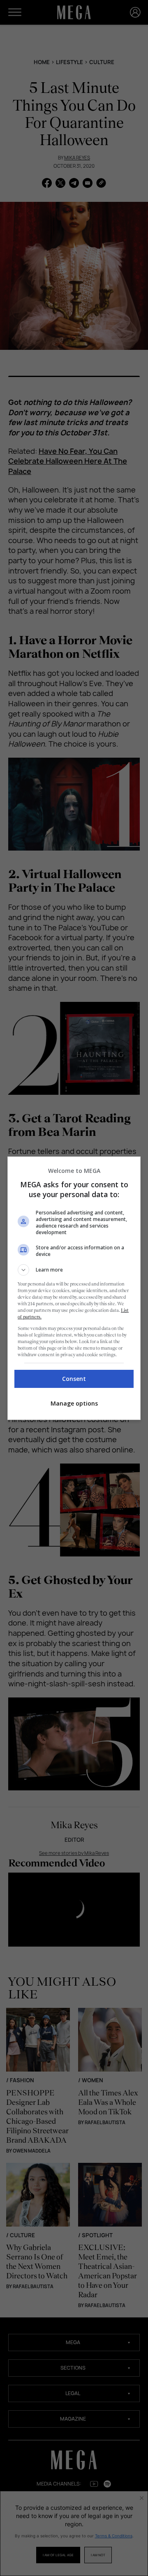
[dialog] (74, 1288)
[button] (74, 1270)
